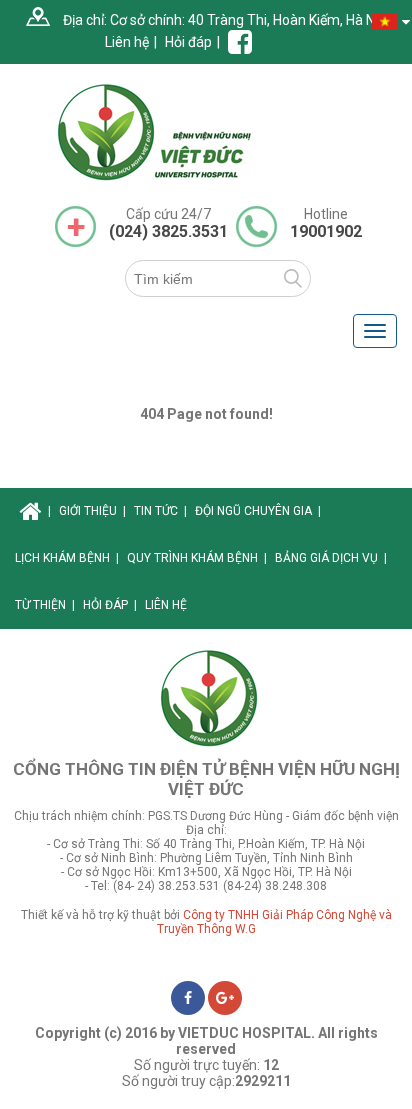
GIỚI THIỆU (92, 511)
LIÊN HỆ (166, 605)
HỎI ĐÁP (110, 605)
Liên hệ (127, 42)
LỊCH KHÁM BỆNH (67, 558)
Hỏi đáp (188, 42)
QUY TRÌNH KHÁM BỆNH (197, 558)
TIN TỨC (160, 511)
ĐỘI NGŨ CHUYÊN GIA (258, 511)
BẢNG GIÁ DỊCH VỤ (331, 558)
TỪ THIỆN (45, 605)
